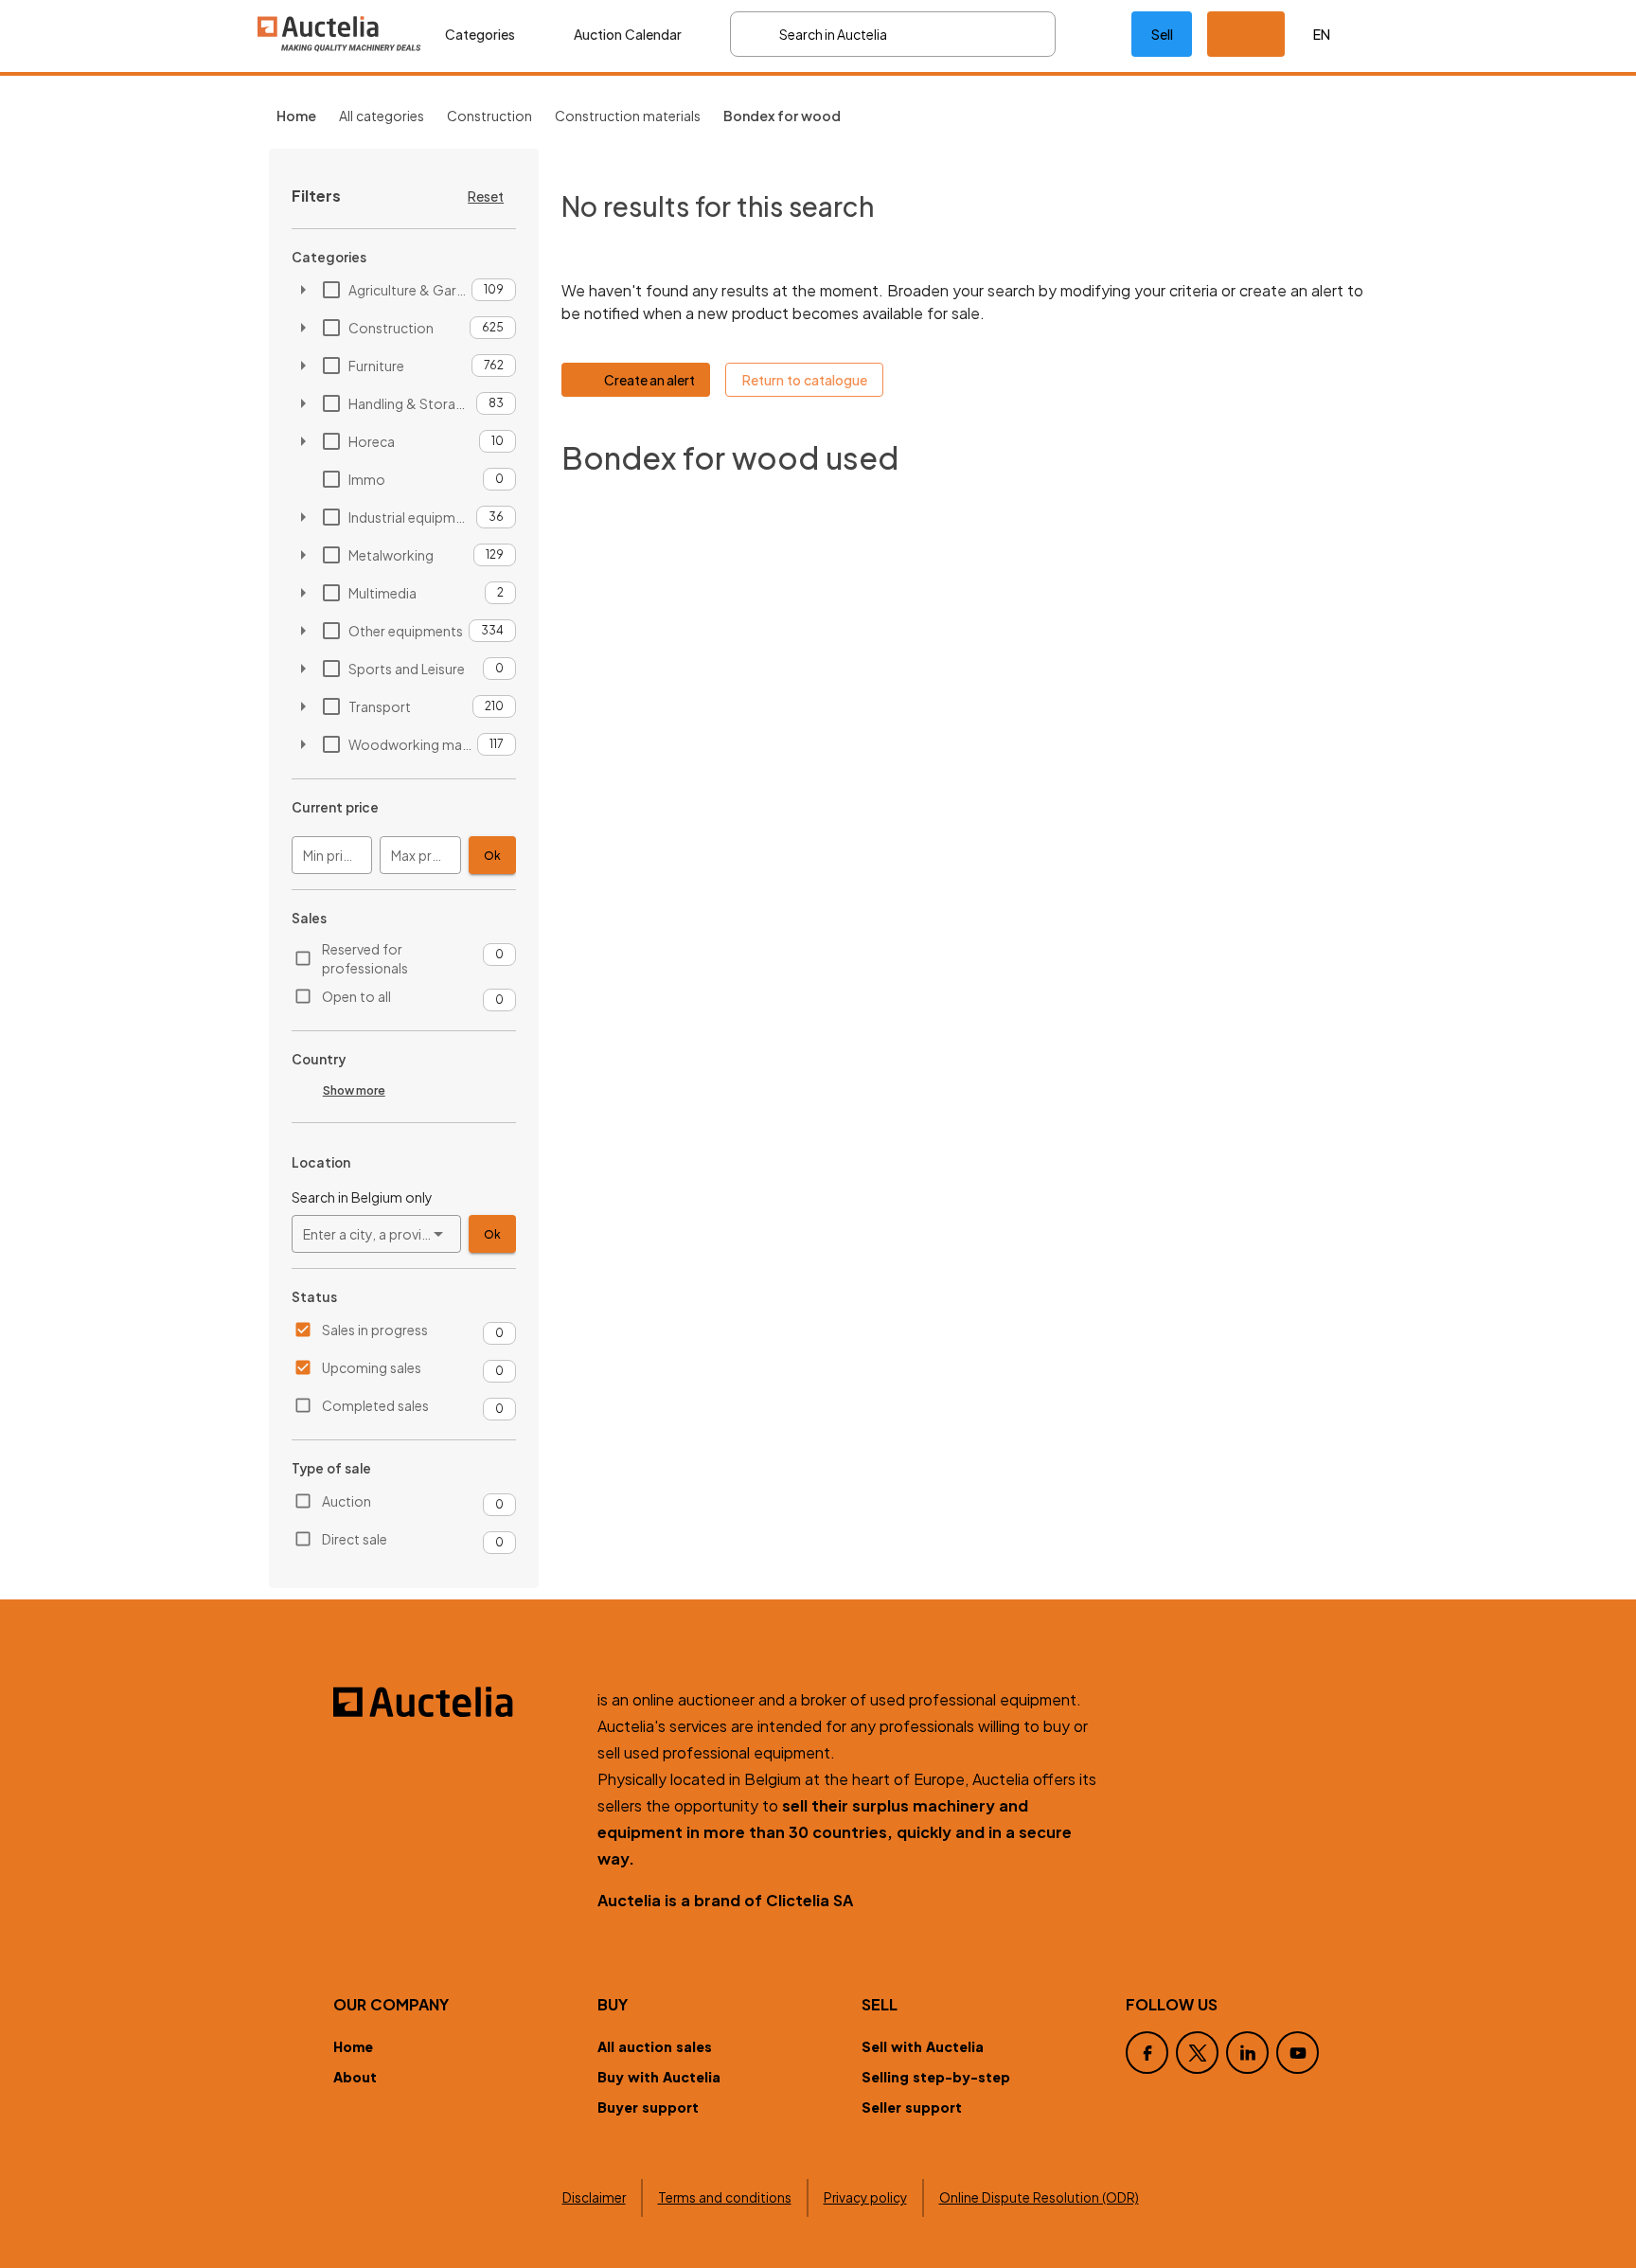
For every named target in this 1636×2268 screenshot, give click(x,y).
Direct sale (355, 1539)
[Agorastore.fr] (454, 1702)
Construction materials (628, 116)
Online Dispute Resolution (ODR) (1039, 2197)
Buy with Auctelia (659, 2077)
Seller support (912, 2107)
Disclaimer (594, 2197)
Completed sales (375, 1405)
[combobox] (376, 1234)
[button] (1246, 34)
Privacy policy (865, 2197)
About (355, 2077)
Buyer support (648, 2107)
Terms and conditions (725, 2197)
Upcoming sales (372, 1367)
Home (353, 2046)
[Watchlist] (1094, 34)
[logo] (340, 34)
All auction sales (655, 2046)
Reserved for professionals (365, 958)
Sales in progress (375, 1330)
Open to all (356, 996)
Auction (347, 1501)
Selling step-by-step (936, 2077)
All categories (382, 116)
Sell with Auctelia (923, 2046)
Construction (489, 116)
